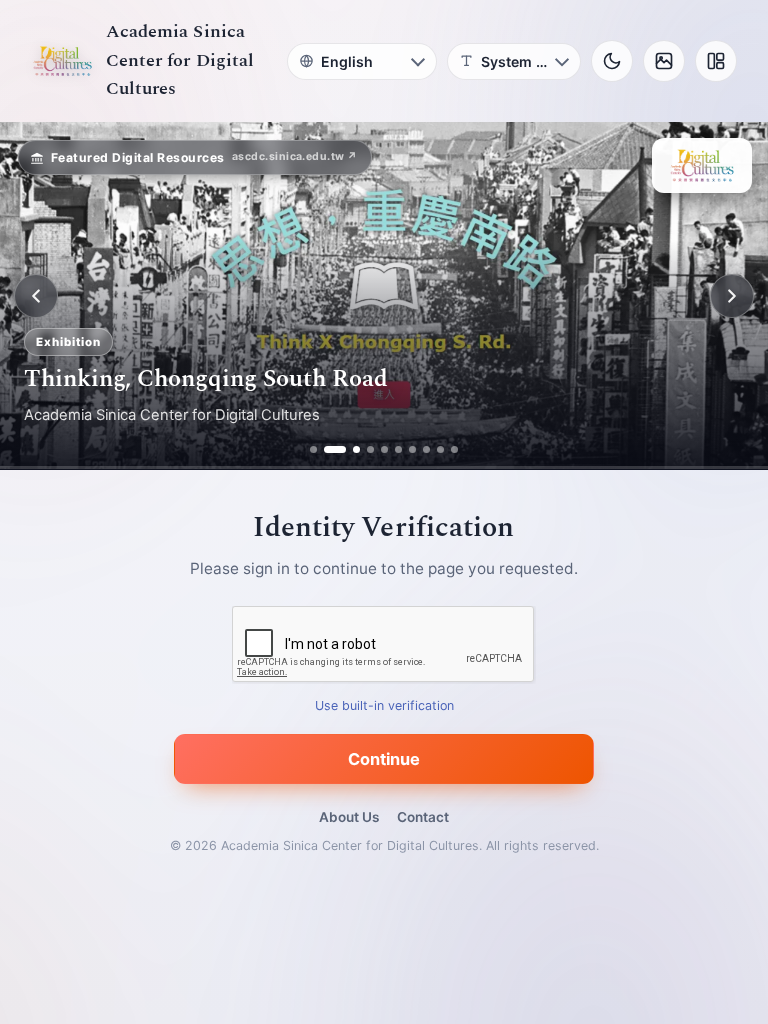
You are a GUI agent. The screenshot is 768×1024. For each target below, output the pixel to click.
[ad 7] (412, 449)
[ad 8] (426, 449)
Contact (423, 817)
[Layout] (716, 61)
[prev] (36, 296)
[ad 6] (398, 449)
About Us (349, 817)
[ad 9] (440, 449)
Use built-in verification (384, 706)
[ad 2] (327, 449)
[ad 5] (384, 449)
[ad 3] (349, 449)
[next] (732, 296)
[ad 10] (454, 449)
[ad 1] (313, 449)
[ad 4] (370, 449)
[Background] (664, 61)
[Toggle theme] (612, 61)
